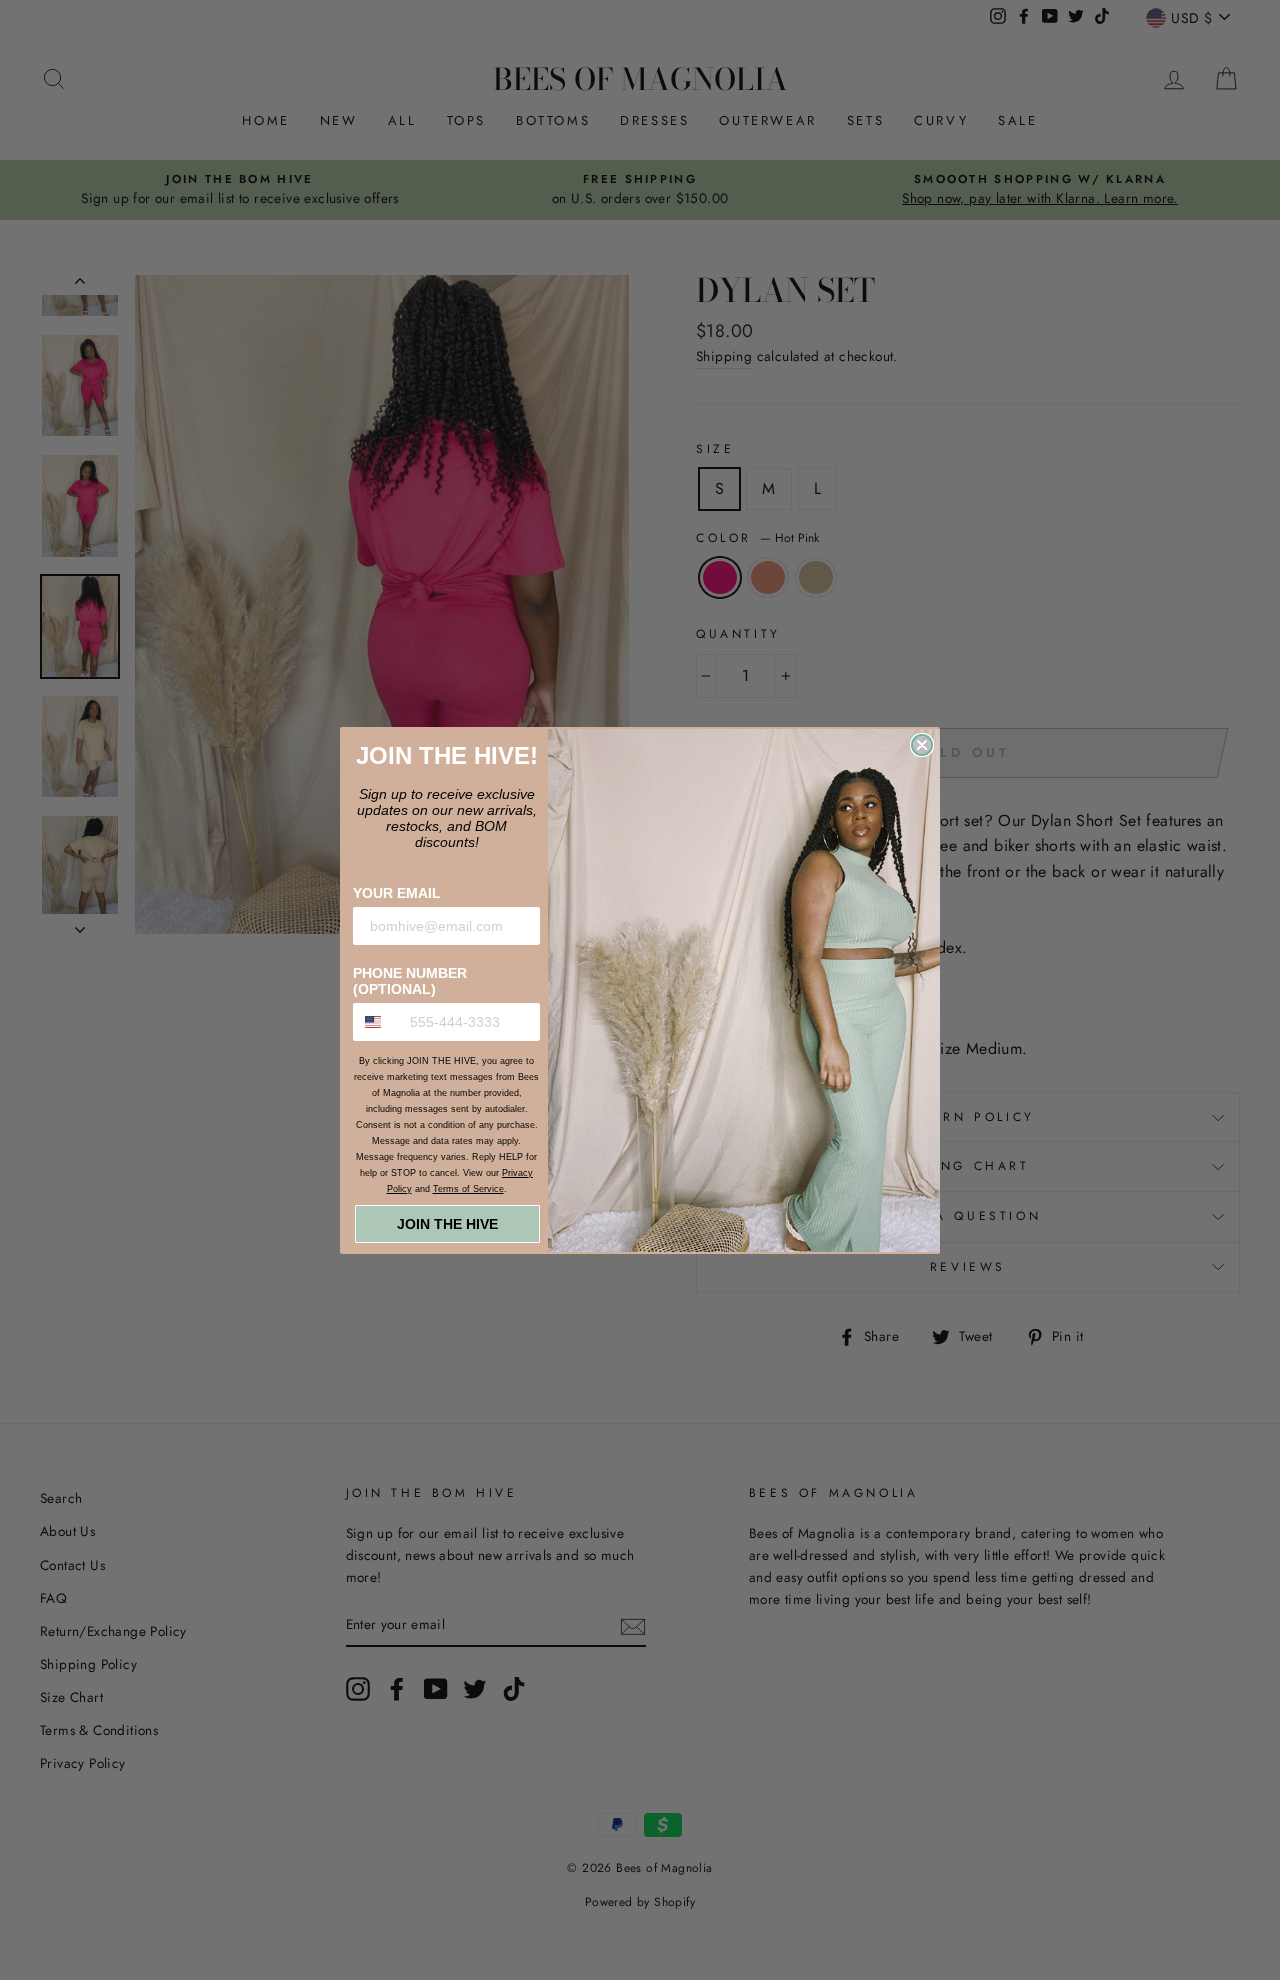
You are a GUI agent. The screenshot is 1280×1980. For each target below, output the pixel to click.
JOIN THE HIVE (447, 1224)
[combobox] (377, 1022)
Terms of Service (468, 1189)
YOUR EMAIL (397, 893)
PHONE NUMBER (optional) (410, 981)
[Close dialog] (922, 745)
